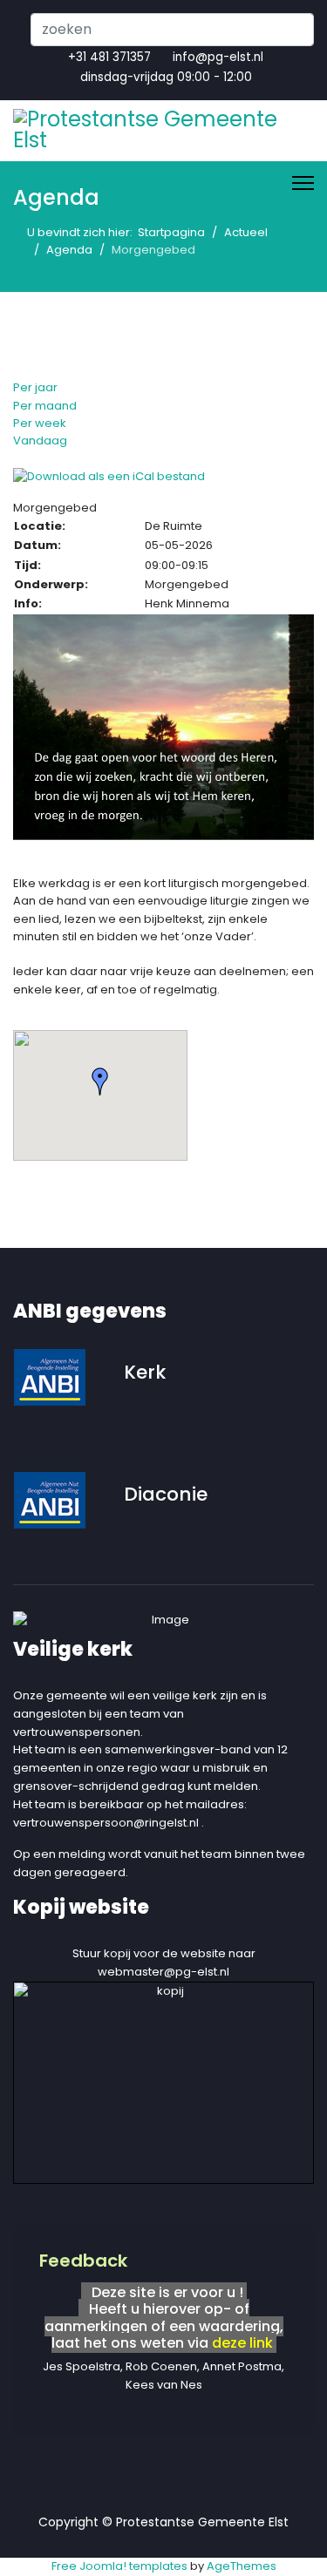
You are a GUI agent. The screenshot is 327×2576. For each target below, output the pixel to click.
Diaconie (166, 1494)
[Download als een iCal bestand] (163, 477)
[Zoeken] (17, 458)
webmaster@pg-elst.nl (163, 1972)
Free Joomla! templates (119, 2566)
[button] (100, 1081)
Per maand (45, 406)
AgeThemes (242, 2566)
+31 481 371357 (109, 57)
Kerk (145, 1372)
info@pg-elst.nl (218, 57)
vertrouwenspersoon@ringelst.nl (106, 1823)
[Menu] (303, 183)
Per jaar (35, 387)
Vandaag (40, 441)
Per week (40, 423)
